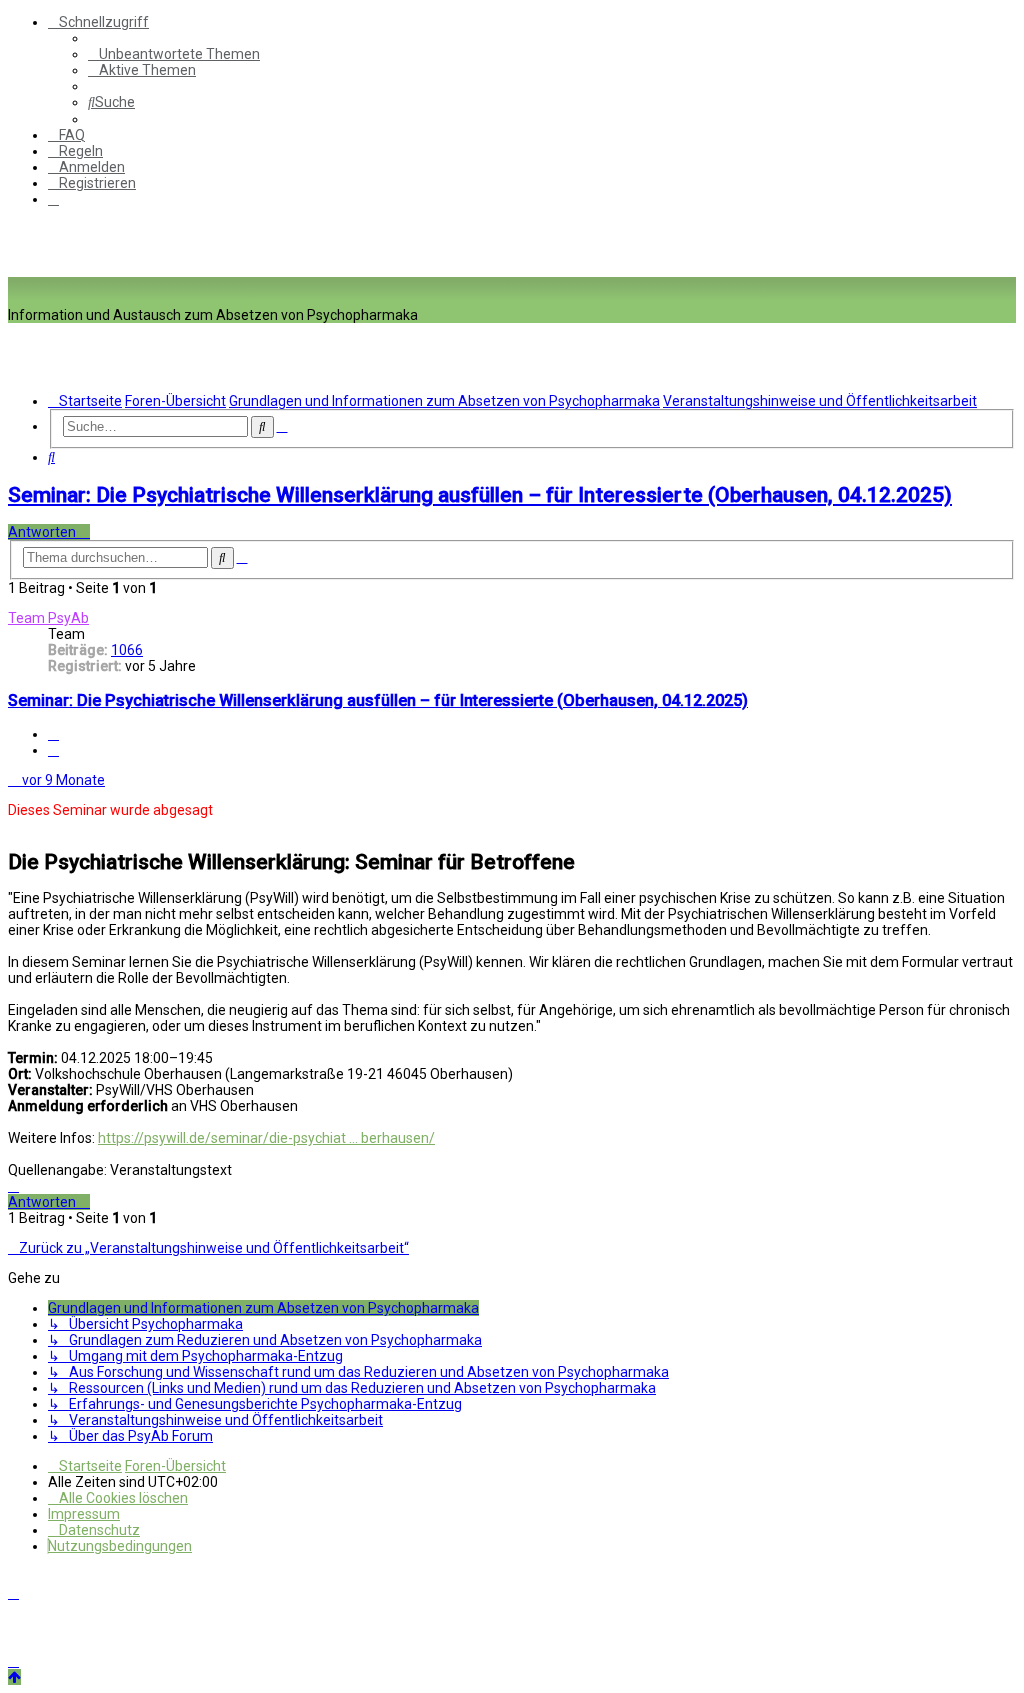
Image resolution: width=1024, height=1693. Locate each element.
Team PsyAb (48, 618)
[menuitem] (174, 54)
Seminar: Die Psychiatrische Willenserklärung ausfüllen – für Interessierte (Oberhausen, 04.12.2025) (480, 495)
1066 (127, 650)
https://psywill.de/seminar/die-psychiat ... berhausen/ (266, 1138)
